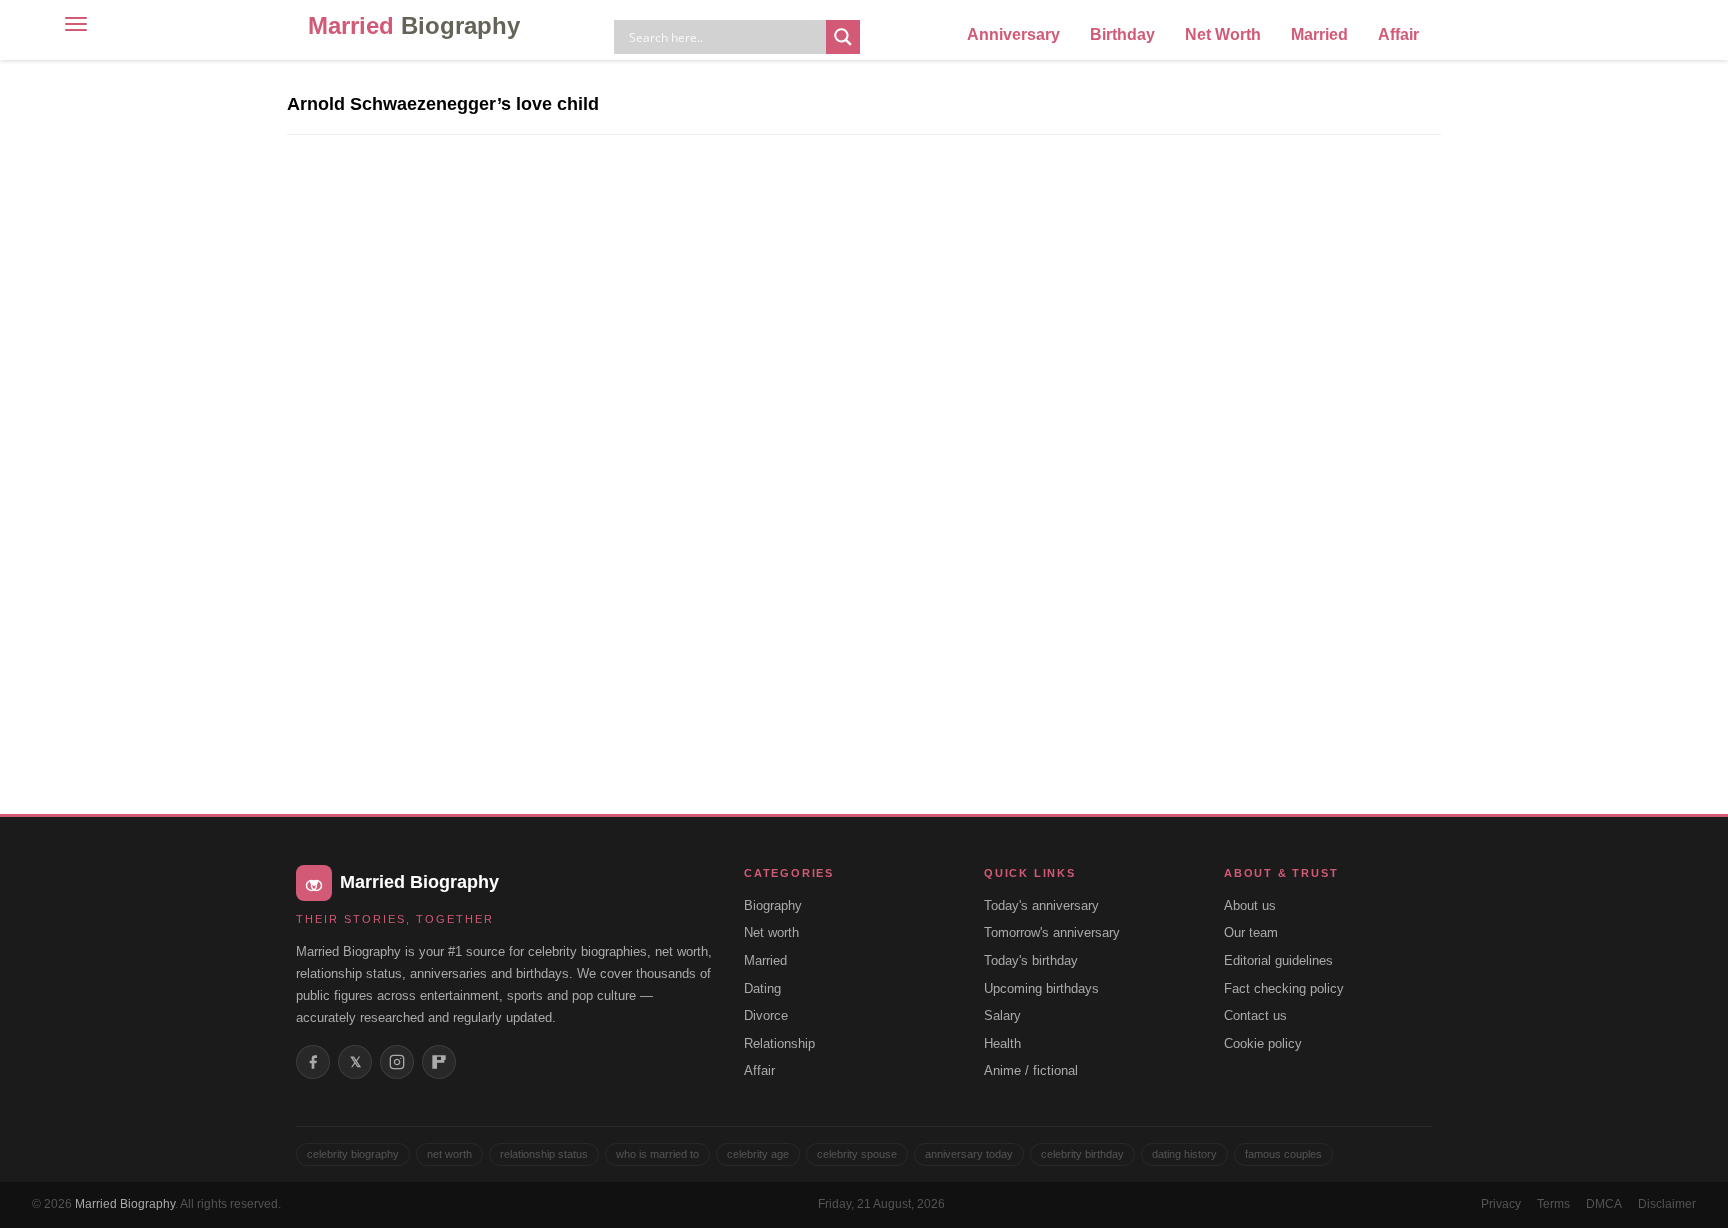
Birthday (1122, 34)
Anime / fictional (1031, 1070)
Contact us (1255, 1015)
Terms (1553, 1204)
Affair (1398, 34)
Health (1002, 1043)
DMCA (1604, 1204)
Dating (762, 988)
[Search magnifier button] (843, 37)
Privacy (1501, 1204)
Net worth (771, 932)
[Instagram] (397, 1062)
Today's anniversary (1041, 905)
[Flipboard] (439, 1062)
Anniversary (1013, 34)
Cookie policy (1263, 1043)
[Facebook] (313, 1062)
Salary (1002, 1015)
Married (414, 25)
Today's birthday (1031, 960)
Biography (773, 905)
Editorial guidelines (1278, 960)
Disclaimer (1667, 1204)
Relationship (779, 1043)
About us (1250, 905)
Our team (1251, 932)
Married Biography (125, 1204)
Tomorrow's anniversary (1052, 932)
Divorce (766, 1015)
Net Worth (1223, 34)
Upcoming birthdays (1041, 988)
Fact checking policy (1284, 988)
